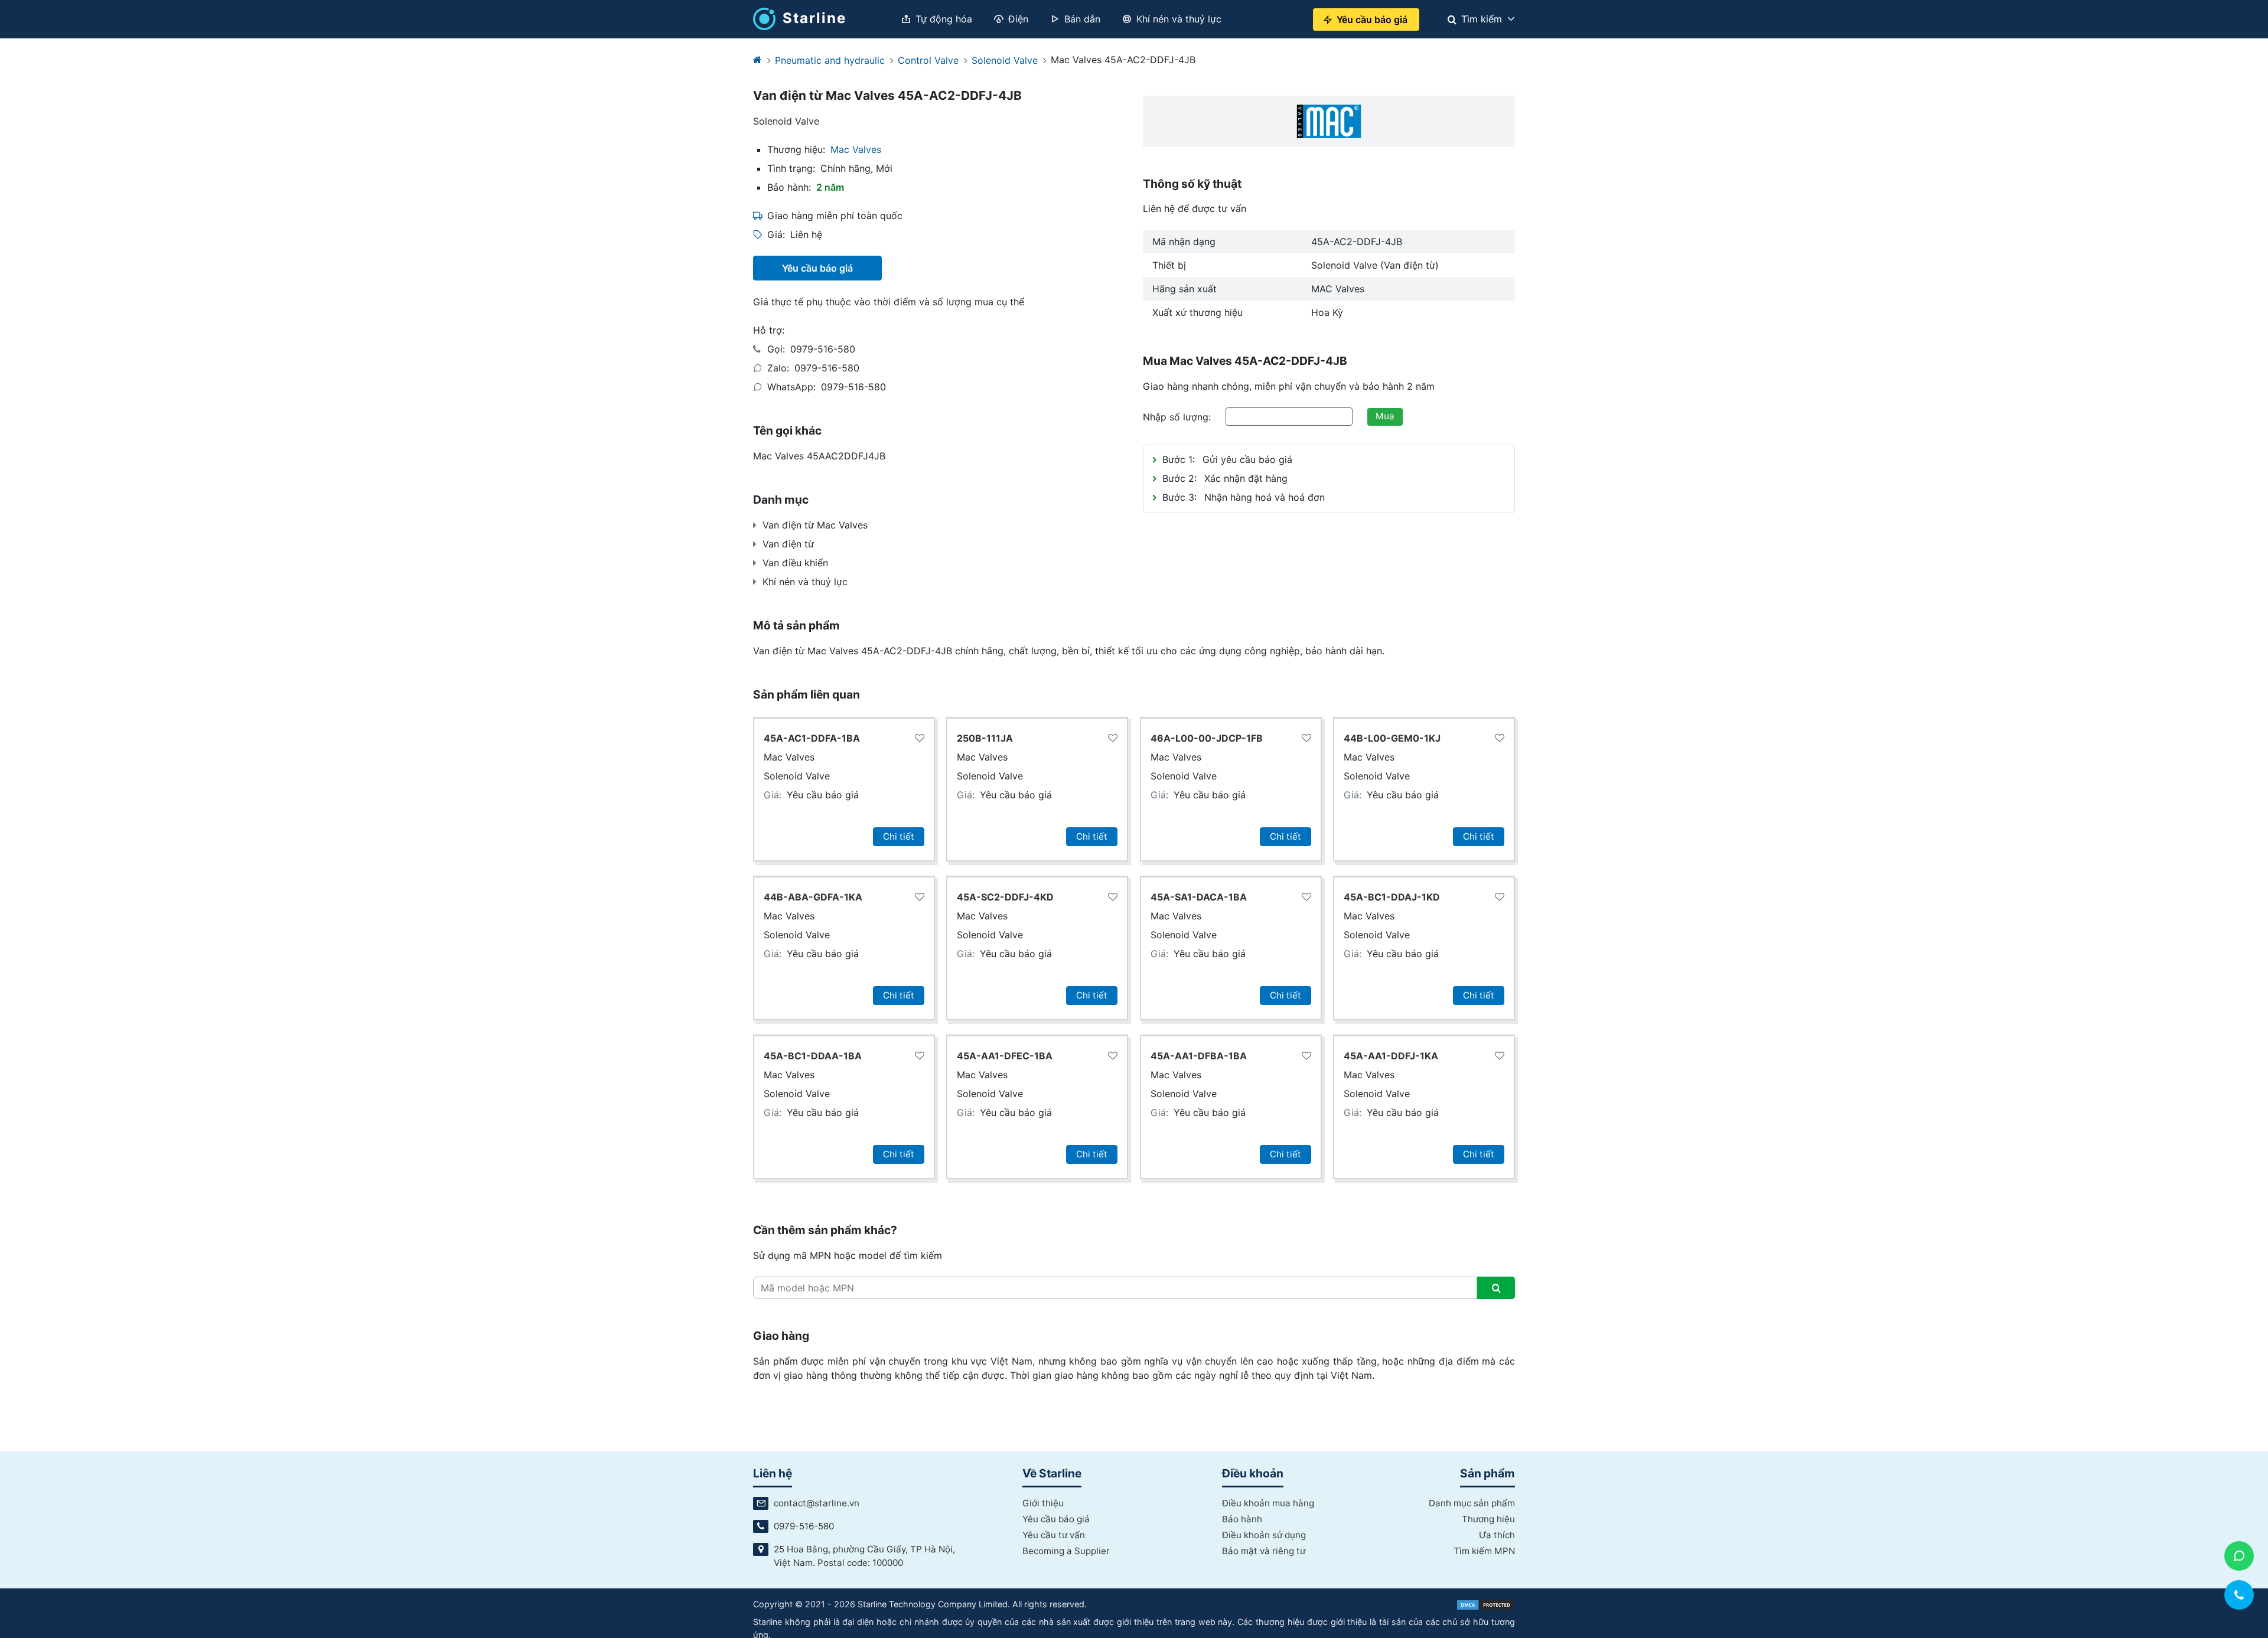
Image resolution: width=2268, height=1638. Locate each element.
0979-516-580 (823, 349)
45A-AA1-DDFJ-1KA (1391, 1056)
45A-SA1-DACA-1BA (1199, 897)
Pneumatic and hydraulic (830, 60)
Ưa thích (1497, 1535)
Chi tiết (899, 836)
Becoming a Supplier (1066, 1551)
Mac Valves (856, 149)
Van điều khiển (795, 563)
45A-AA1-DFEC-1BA (1005, 1056)
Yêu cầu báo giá (823, 795)
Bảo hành (1242, 1519)
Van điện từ (788, 544)
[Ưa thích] (920, 738)
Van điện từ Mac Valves (815, 525)
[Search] (1496, 1288)
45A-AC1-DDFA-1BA (812, 738)
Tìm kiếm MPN (1484, 1551)
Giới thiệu (1043, 1503)
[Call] (2239, 1595)
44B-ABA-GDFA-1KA (813, 897)
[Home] (757, 60)
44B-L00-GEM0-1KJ (1392, 738)
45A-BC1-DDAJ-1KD (1392, 897)
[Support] (2239, 1556)
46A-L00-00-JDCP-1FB (1207, 738)
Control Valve (928, 60)
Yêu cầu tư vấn (1054, 1535)
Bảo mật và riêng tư (1264, 1551)
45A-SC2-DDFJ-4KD (1005, 897)
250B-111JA (985, 738)
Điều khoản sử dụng (1264, 1535)
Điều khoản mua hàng (1268, 1503)
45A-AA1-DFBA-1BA (1199, 1056)
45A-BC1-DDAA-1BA (813, 1056)
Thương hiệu (1488, 1519)
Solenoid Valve (1005, 60)
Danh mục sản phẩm (1472, 1503)
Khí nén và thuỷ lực (805, 582)
